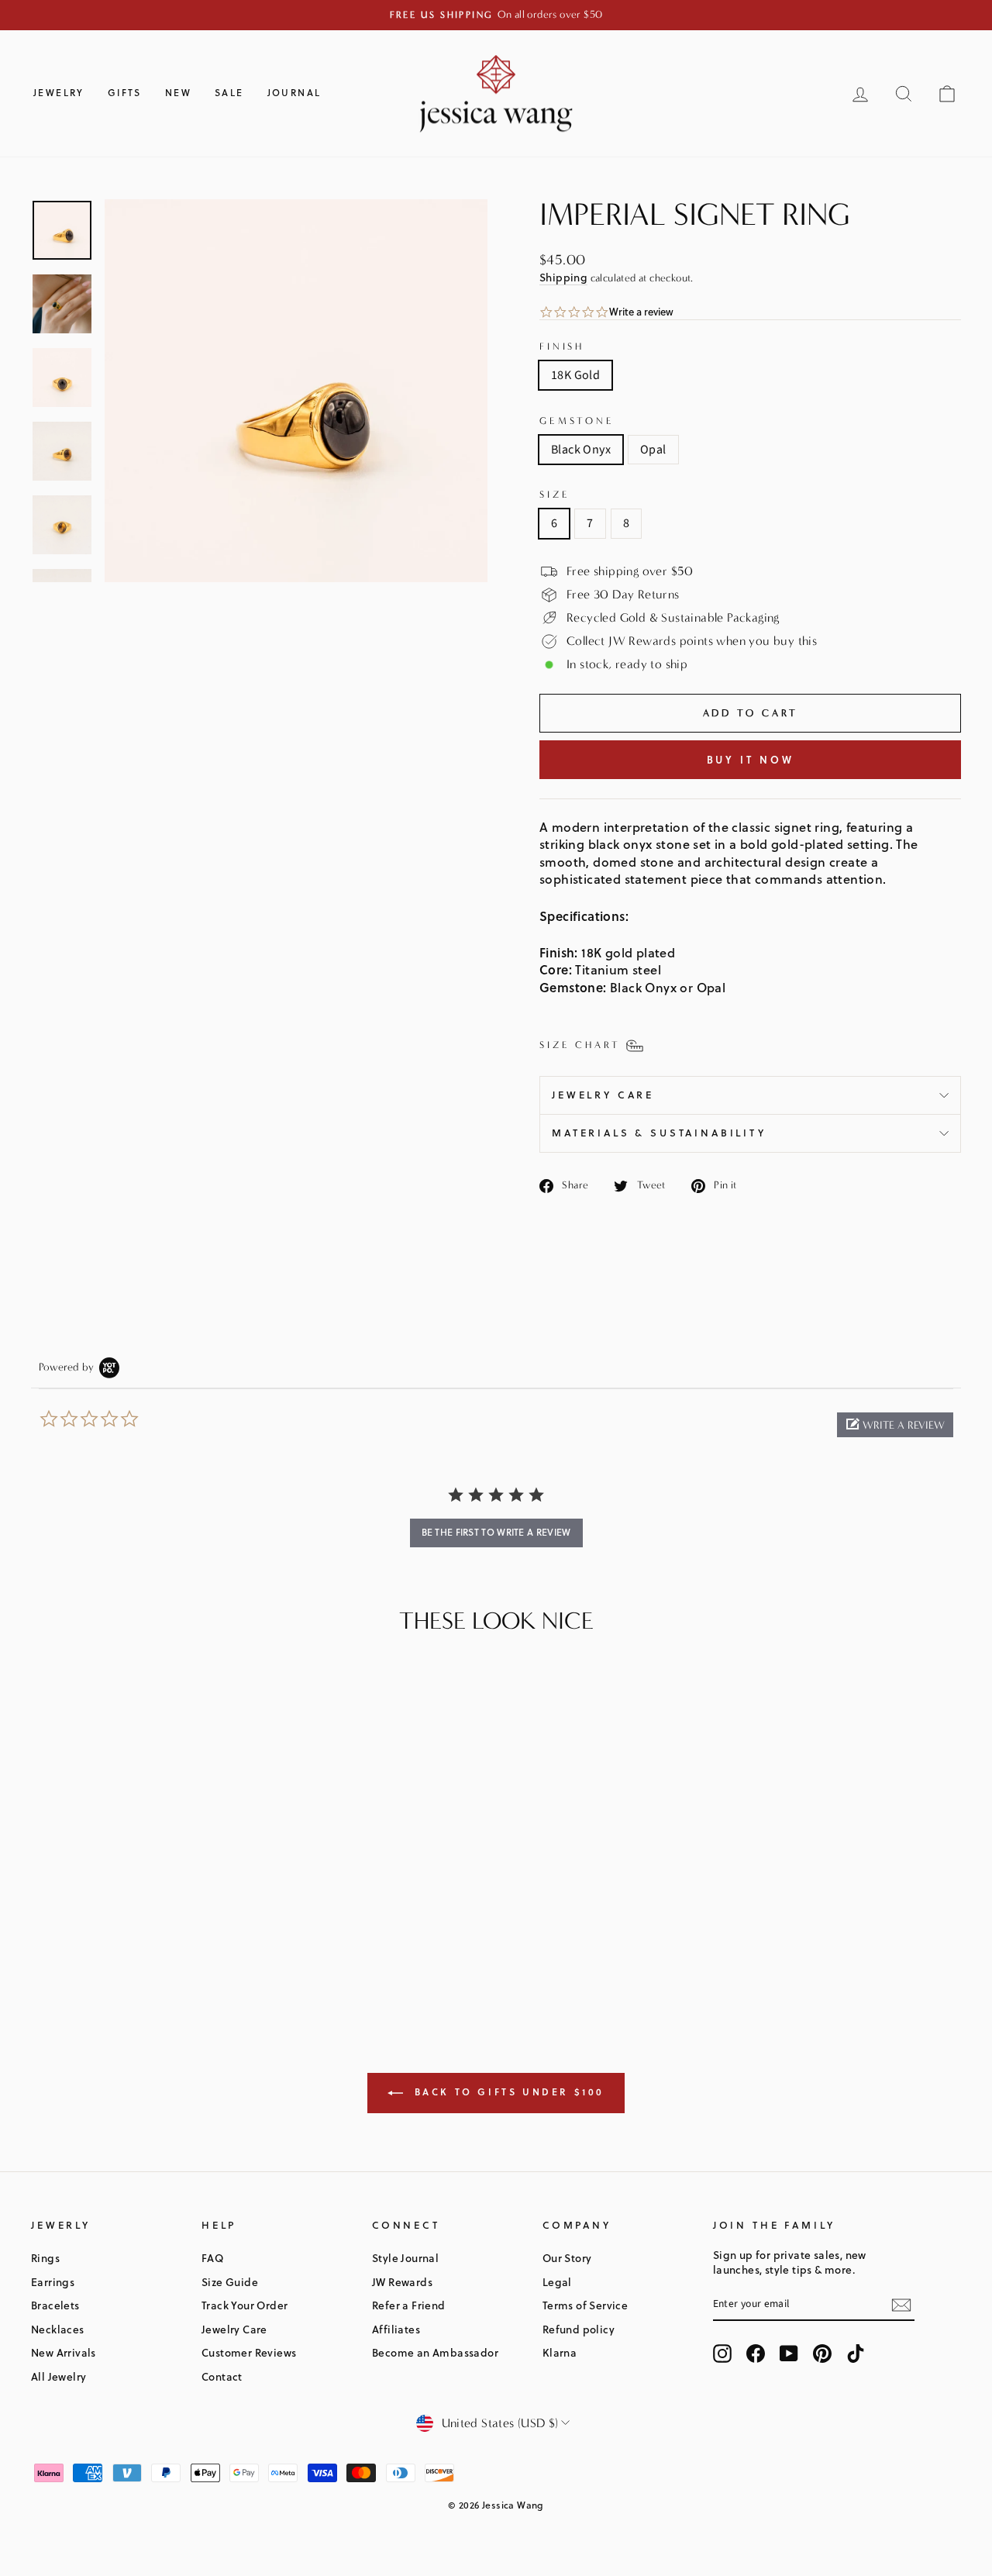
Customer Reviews (249, 2352)
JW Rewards (402, 2282)
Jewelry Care (603, 1095)
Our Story (567, 2258)
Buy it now (751, 760)
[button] (895, 1425)
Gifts (125, 93)
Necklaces (58, 2329)
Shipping (563, 277)
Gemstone (577, 421)
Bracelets (55, 2305)
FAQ (212, 2258)
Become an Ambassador (435, 2352)
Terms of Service (585, 2305)
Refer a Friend (409, 2305)
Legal (557, 2282)
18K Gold (575, 375)
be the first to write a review (496, 1532)
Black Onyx (581, 450)
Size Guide (230, 2282)
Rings (45, 2258)
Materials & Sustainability (659, 1133)
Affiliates (396, 2329)
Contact (222, 2376)
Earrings (53, 2282)
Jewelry (59, 93)
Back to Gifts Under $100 (507, 2092)
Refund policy (579, 2329)
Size (555, 494)
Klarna (560, 2352)
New (178, 93)
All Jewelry (59, 2376)
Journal (294, 93)
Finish (562, 346)
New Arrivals (64, 2352)
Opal (653, 450)
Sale (229, 93)
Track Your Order (245, 2305)
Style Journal (405, 2258)
